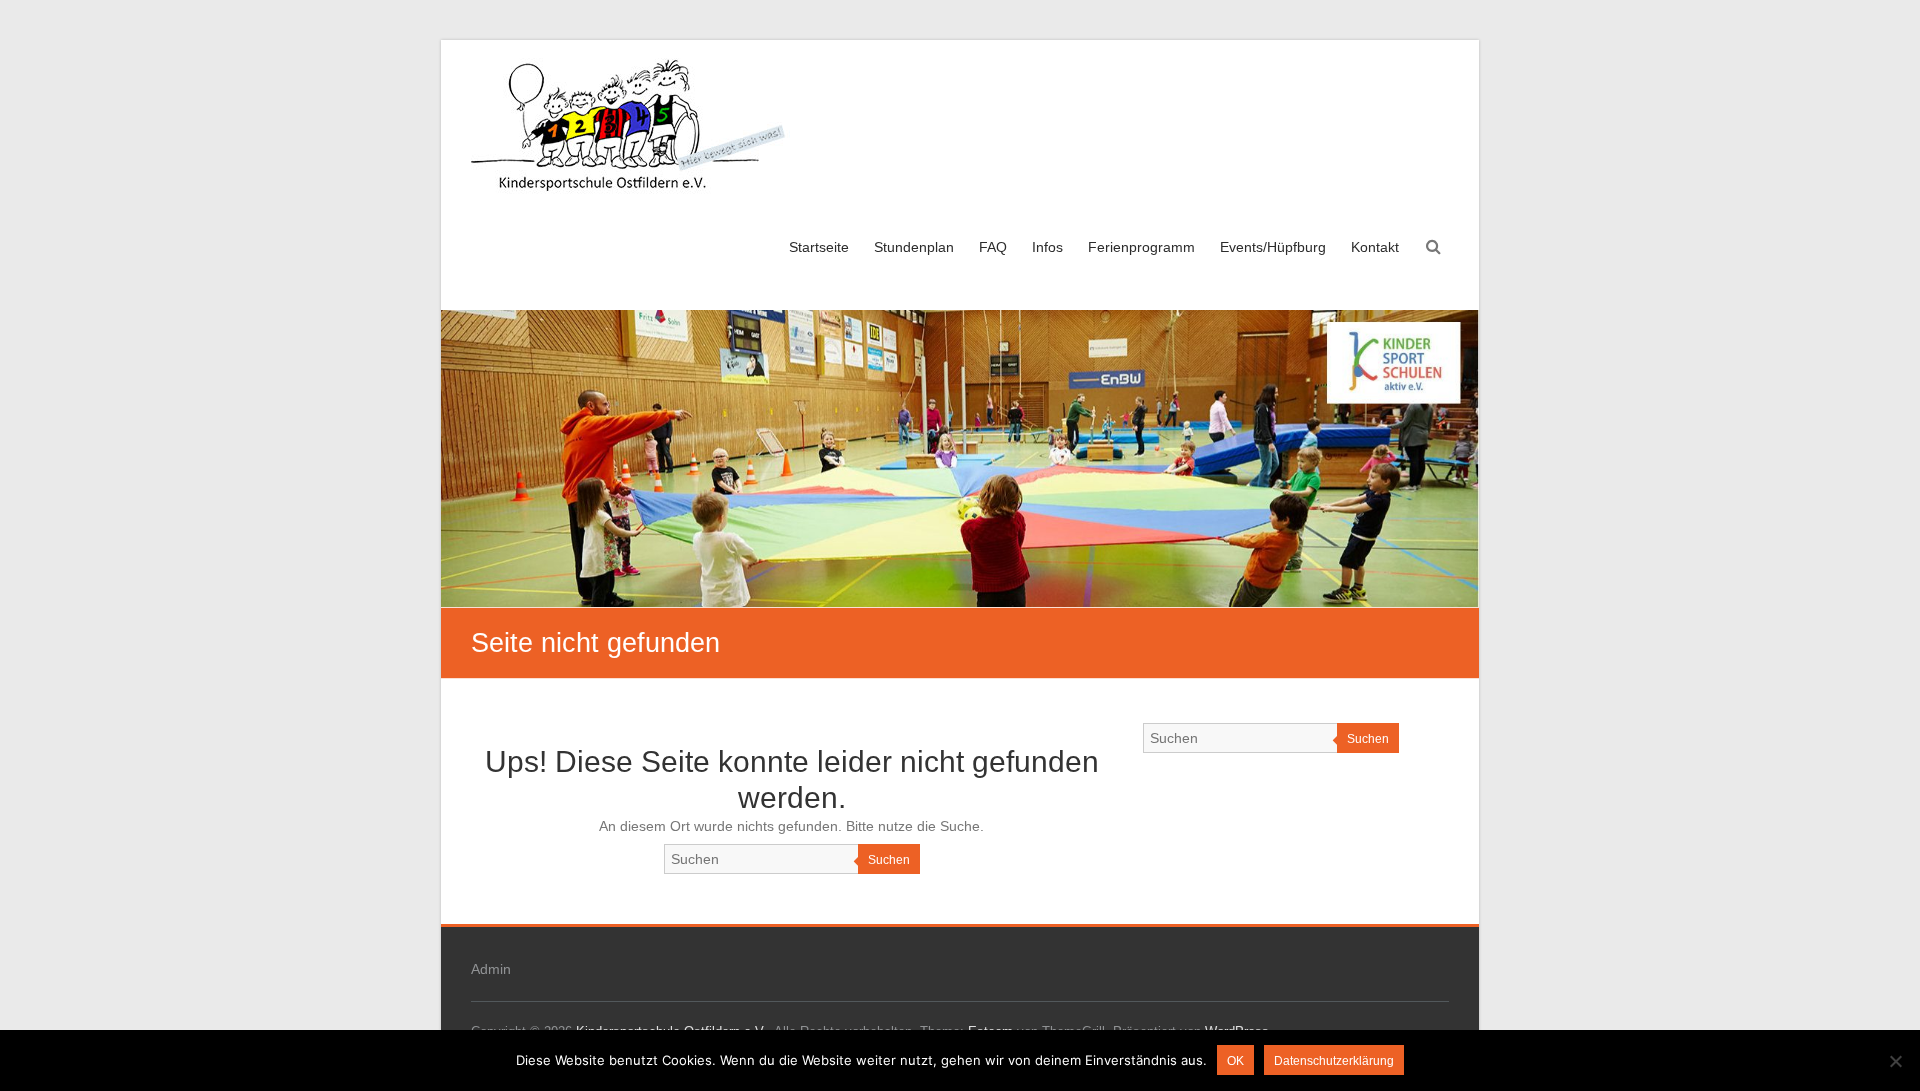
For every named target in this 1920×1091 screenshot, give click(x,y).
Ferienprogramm (1141, 247)
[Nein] (1895, 1061)
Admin (491, 969)
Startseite (819, 247)
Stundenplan (914, 247)
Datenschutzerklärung (1334, 1061)
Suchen (889, 860)
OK (1235, 1061)
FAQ (993, 247)
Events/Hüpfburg (1273, 247)
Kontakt (1375, 247)
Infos (1047, 247)
